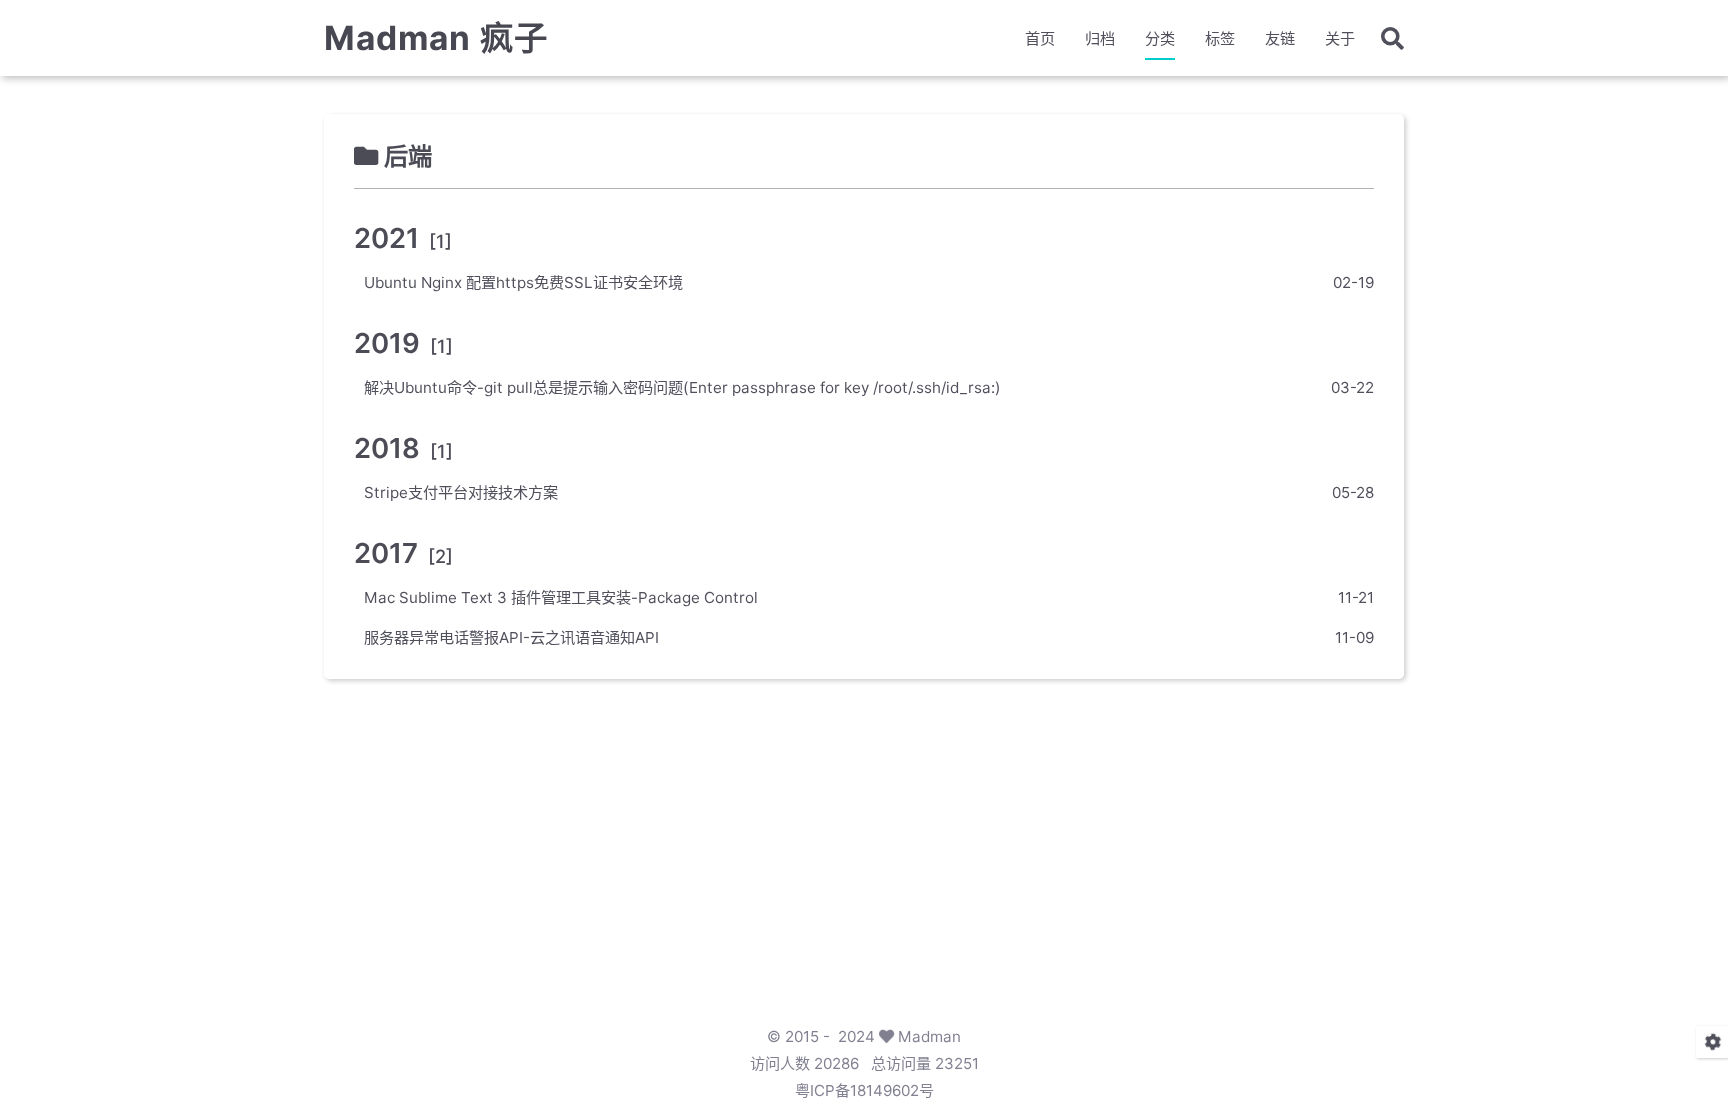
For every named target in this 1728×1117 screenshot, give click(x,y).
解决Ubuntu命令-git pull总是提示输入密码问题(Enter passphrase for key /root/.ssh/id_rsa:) (682, 387)
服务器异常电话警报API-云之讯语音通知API (511, 637)
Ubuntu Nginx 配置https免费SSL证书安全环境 (523, 282)
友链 (1280, 38)
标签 (1220, 38)
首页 (1040, 38)
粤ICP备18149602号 (864, 1090)
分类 (1160, 38)
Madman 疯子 (436, 38)
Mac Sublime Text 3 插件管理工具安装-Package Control (561, 597)
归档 (1100, 38)
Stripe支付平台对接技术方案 (461, 492)
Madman (929, 1036)
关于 (1340, 38)
